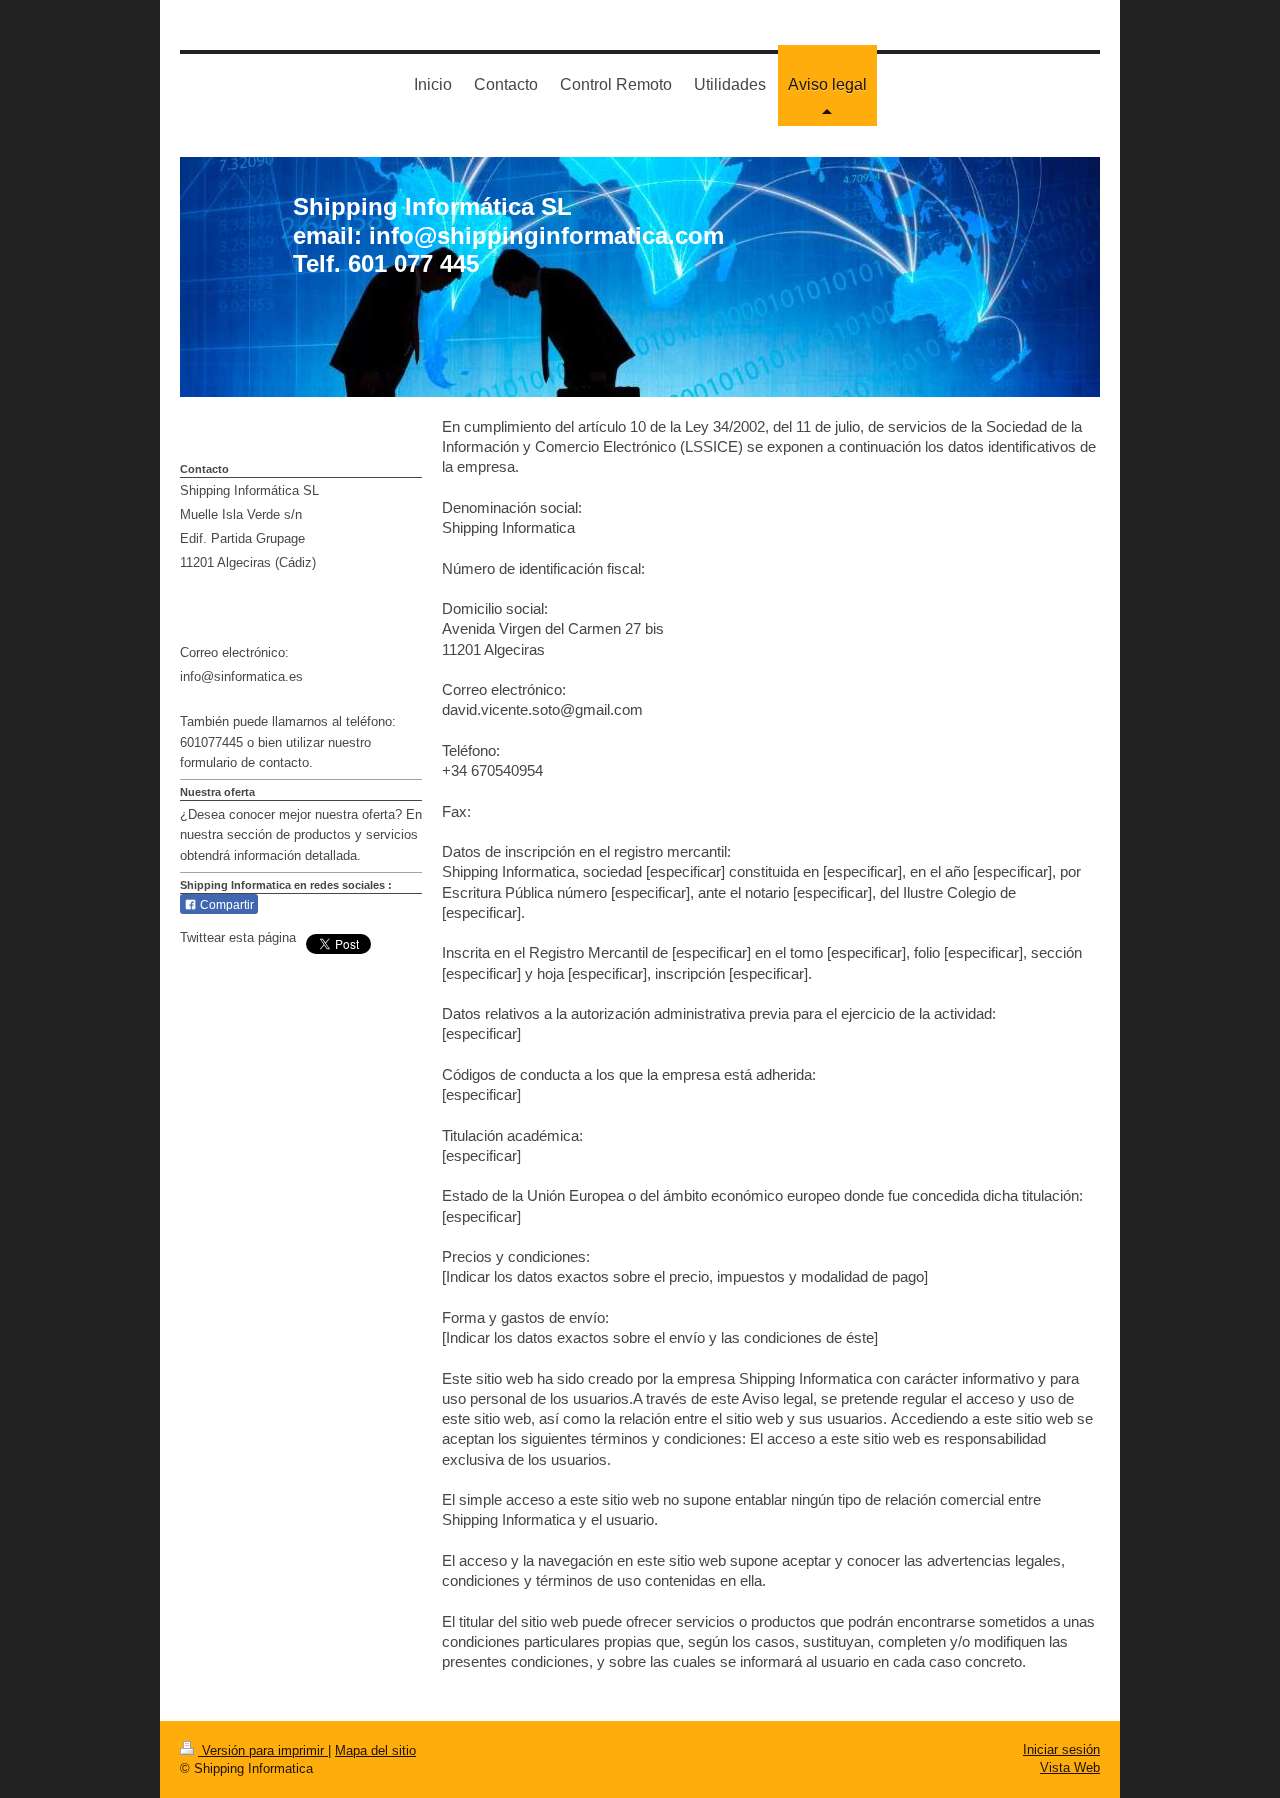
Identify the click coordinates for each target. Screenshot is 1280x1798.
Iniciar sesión (1061, 1749)
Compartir (225, 905)
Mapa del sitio (375, 1750)
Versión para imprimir (263, 1750)
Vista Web (1070, 1767)
